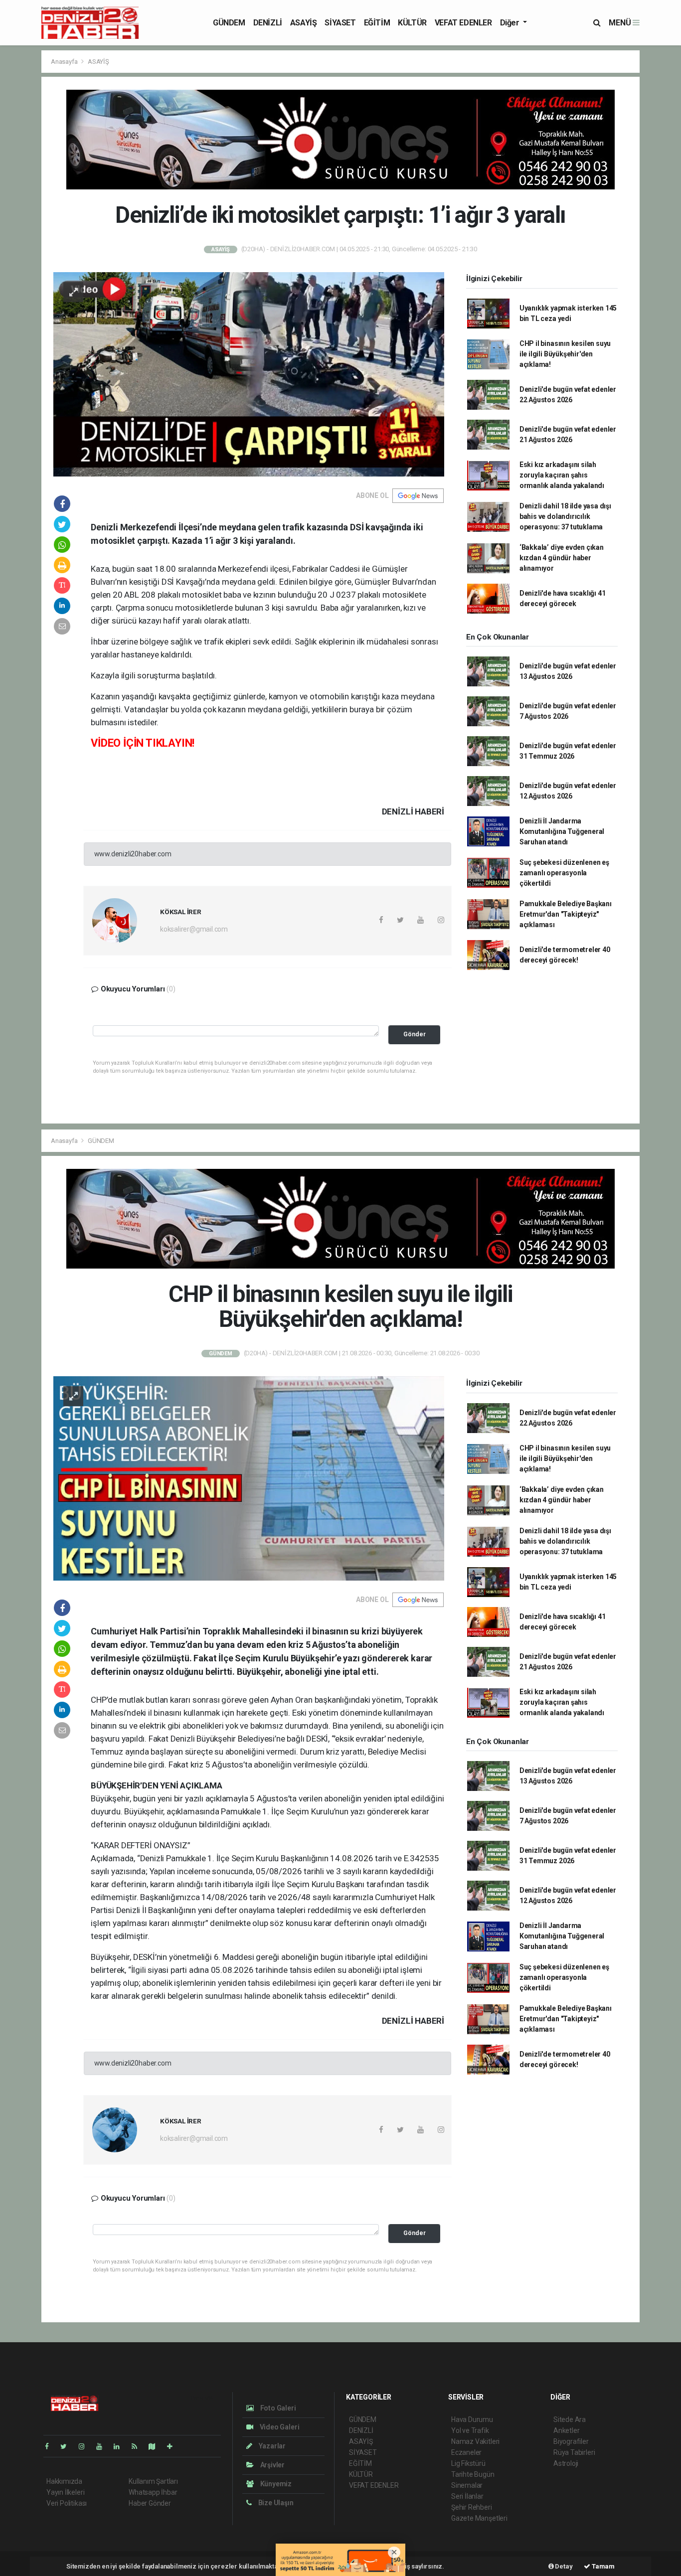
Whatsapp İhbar (153, 2492)
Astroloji (566, 2463)
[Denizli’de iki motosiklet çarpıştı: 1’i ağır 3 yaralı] (249, 373)
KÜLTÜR (412, 23)
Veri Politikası (67, 2503)
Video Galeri (279, 2427)
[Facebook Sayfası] (51, 2446)
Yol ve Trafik (470, 2430)
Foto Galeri (277, 2408)
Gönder (415, 1034)
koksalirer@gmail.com (194, 929)
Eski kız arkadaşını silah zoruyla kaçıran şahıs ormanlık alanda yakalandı (562, 475)
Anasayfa (65, 62)
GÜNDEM (229, 23)
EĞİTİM (377, 23)
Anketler (566, 2430)
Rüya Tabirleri (574, 2452)
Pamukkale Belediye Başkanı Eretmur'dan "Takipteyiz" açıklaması (566, 914)
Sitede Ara (570, 2419)
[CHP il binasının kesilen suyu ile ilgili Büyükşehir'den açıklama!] (249, 1478)
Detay (563, 2566)
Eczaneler (466, 2452)
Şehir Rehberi (472, 2507)
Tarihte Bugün (473, 2474)
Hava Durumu (472, 2419)
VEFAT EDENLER (463, 23)
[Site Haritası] (156, 2446)
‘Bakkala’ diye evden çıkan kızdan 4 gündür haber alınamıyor (562, 558)
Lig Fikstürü (468, 2463)
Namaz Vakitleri (475, 2441)
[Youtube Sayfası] (103, 2446)
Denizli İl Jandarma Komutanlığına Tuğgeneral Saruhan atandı (562, 831)
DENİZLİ (268, 23)
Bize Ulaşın (275, 2503)
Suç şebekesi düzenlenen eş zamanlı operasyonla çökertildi (564, 873)
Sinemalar (467, 2485)
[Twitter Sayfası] (68, 2446)
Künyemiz (275, 2484)
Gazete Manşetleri (479, 2518)
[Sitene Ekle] (174, 2446)
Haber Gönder (150, 2503)
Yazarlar (271, 2446)
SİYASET (340, 23)
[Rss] (138, 2446)
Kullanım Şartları (153, 2481)
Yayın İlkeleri (65, 2492)
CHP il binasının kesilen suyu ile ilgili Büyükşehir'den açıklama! (565, 354)
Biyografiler (571, 2441)
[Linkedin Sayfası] (121, 2446)
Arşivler (272, 2465)
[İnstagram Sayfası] (86, 2446)
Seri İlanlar (467, 2496)
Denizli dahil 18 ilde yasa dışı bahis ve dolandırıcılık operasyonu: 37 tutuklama (565, 516)
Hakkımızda (64, 2481)
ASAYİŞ (304, 23)
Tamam (602, 2566)
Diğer (511, 23)
